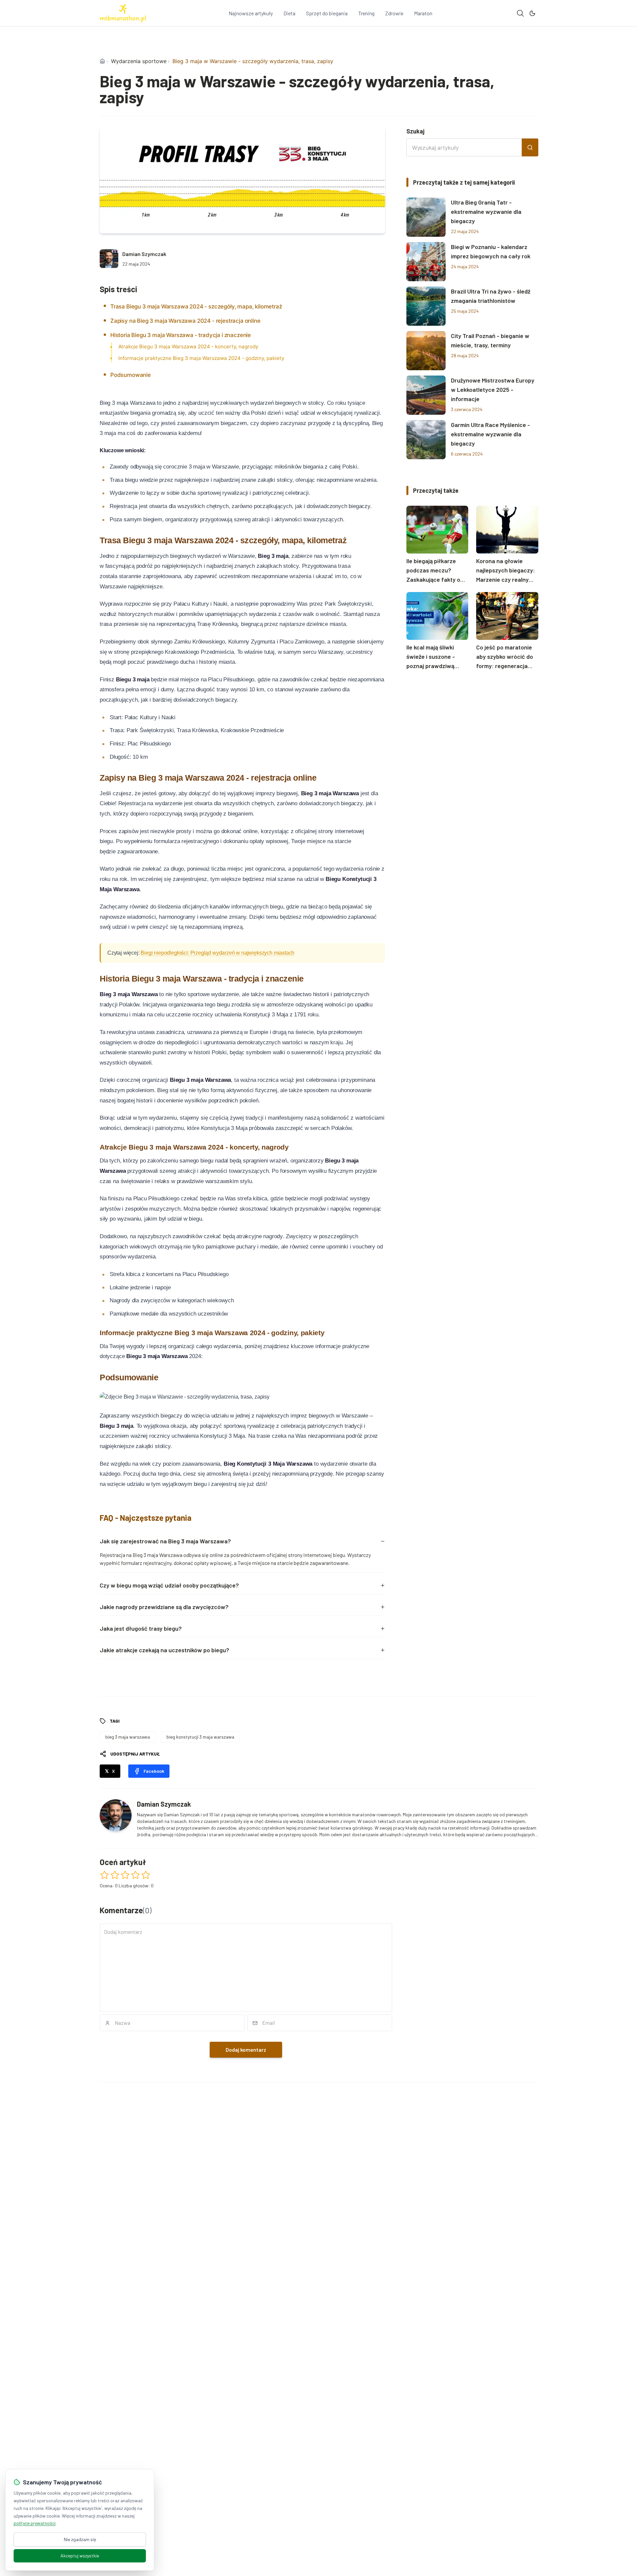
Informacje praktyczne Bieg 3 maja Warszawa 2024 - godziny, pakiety (201, 358)
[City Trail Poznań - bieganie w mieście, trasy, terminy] (426, 351)
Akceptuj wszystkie (80, 2556)
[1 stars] (105, 1875)
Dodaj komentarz (246, 2050)
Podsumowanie (131, 375)
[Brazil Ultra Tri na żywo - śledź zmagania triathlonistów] (426, 306)
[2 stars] (115, 1875)
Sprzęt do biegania (327, 13)
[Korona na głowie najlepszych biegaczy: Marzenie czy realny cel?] (507, 530)
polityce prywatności (35, 2523)
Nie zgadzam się (80, 2539)
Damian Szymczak (144, 254)
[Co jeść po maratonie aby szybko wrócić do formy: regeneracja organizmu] (507, 616)
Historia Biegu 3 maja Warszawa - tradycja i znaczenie (181, 335)
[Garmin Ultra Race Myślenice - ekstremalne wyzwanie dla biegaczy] (426, 440)
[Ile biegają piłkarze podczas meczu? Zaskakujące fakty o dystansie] (437, 530)
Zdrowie (394, 13)
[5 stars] (146, 1875)
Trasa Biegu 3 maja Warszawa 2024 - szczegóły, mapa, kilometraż (196, 306)
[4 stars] (135, 1875)
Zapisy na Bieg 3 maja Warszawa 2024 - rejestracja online (185, 321)
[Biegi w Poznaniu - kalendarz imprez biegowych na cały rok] (426, 262)
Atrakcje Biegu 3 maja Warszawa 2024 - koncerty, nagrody (188, 346)
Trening (366, 13)
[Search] (520, 13)
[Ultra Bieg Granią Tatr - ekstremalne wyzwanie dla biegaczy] (426, 217)
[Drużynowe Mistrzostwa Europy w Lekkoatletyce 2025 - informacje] (426, 395)
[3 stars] (125, 1875)
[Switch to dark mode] (532, 13)
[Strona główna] (102, 61)
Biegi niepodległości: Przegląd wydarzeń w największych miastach (217, 953)
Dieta (289, 13)
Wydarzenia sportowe (139, 61)
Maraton (423, 13)
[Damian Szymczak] (109, 259)
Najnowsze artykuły (251, 13)
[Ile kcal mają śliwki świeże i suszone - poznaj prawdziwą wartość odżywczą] (437, 616)
